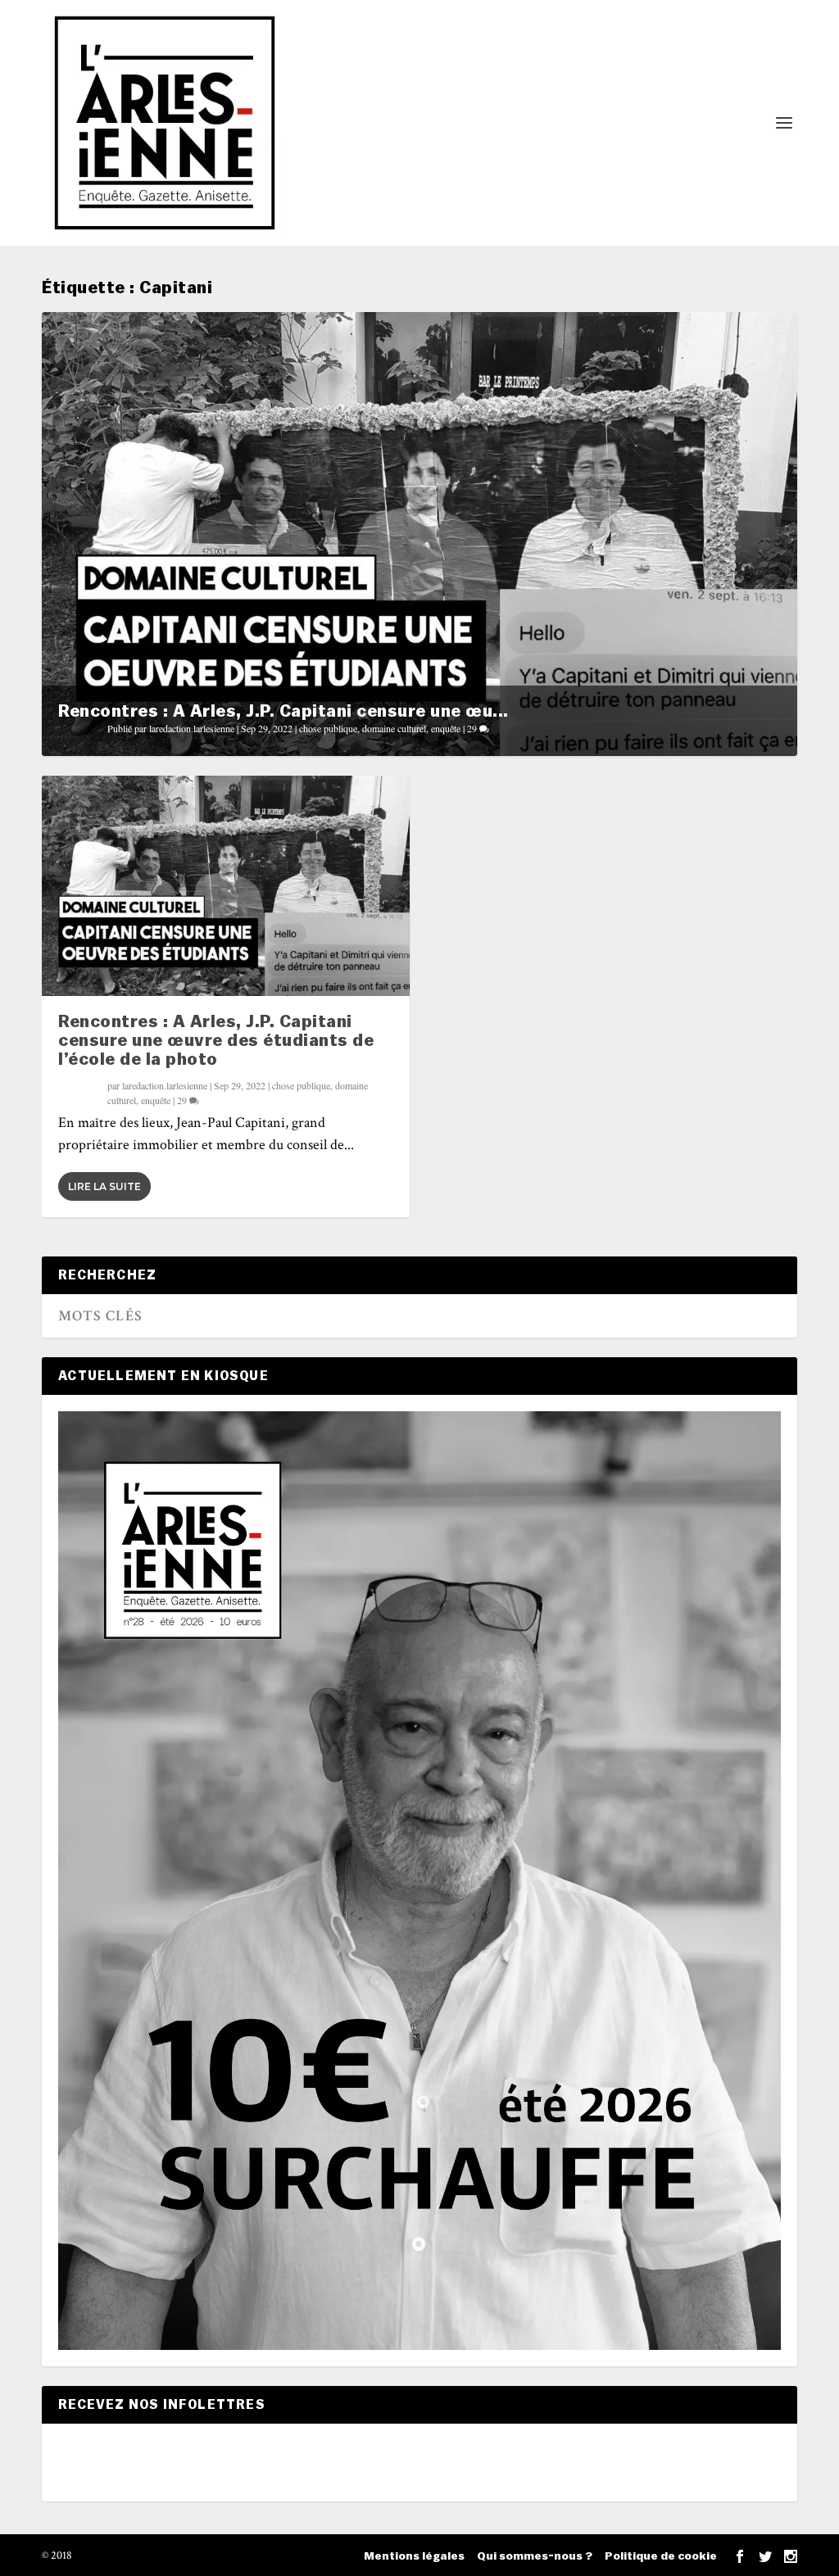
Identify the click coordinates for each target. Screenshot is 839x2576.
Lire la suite (104, 1186)
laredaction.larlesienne (192, 728)
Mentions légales (414, 2556)
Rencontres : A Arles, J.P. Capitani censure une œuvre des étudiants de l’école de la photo (216, 1041)
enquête (446, 728)
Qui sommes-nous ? (535, 2556)
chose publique (328, 728)
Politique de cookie (661, 2556)
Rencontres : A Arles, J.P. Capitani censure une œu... (283, 711)
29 (473, 728)
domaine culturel (394, 728)
